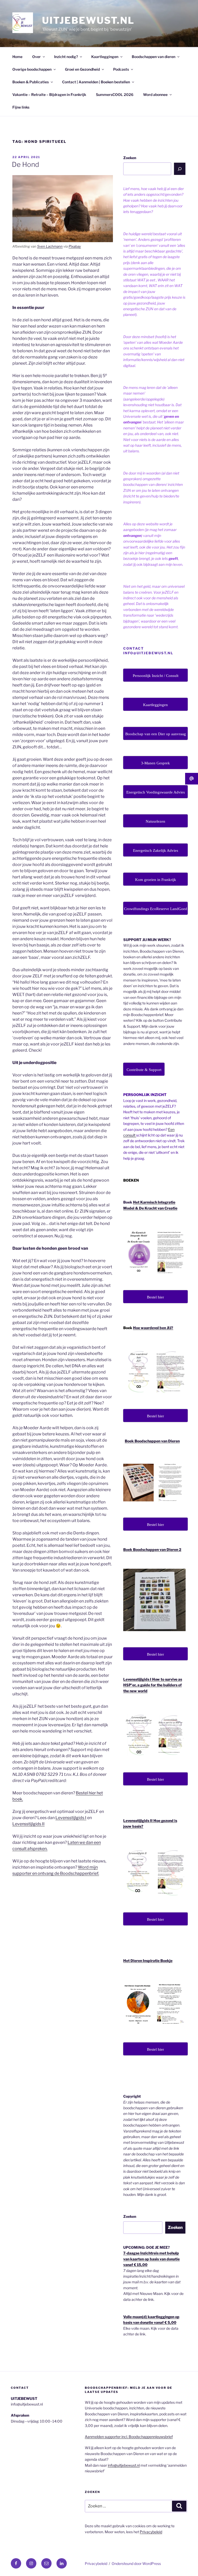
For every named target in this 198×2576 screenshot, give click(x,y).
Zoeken (130, 158)
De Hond (26, 164)
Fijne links (21, 107)
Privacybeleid (151, 2532)
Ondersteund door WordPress (136, 2563)
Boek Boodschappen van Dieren (152, 1441)
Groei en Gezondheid (82, 69)
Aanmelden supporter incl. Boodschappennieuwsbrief (129, 2437)
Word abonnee (155, 95)
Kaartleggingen (105, 57)
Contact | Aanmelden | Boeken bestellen (96, 82)
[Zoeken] (180, 169)
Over (36, 57)
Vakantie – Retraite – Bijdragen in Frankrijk (49, 95)
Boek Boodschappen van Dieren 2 (152, 1549)
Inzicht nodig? (66, 57)
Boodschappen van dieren (154, 57)
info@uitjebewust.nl (124, 2465)
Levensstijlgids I (71, 1818)
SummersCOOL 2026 (115, 95)
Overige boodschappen (32, 69)
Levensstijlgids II (28, 1824)
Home (17, 57)
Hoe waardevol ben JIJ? (153, 1328)
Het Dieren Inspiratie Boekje (148, 1961)
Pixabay (75, 246)
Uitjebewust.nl (88, 20)
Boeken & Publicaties (31, 82)
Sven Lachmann (50, 246)
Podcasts (121, 69)
